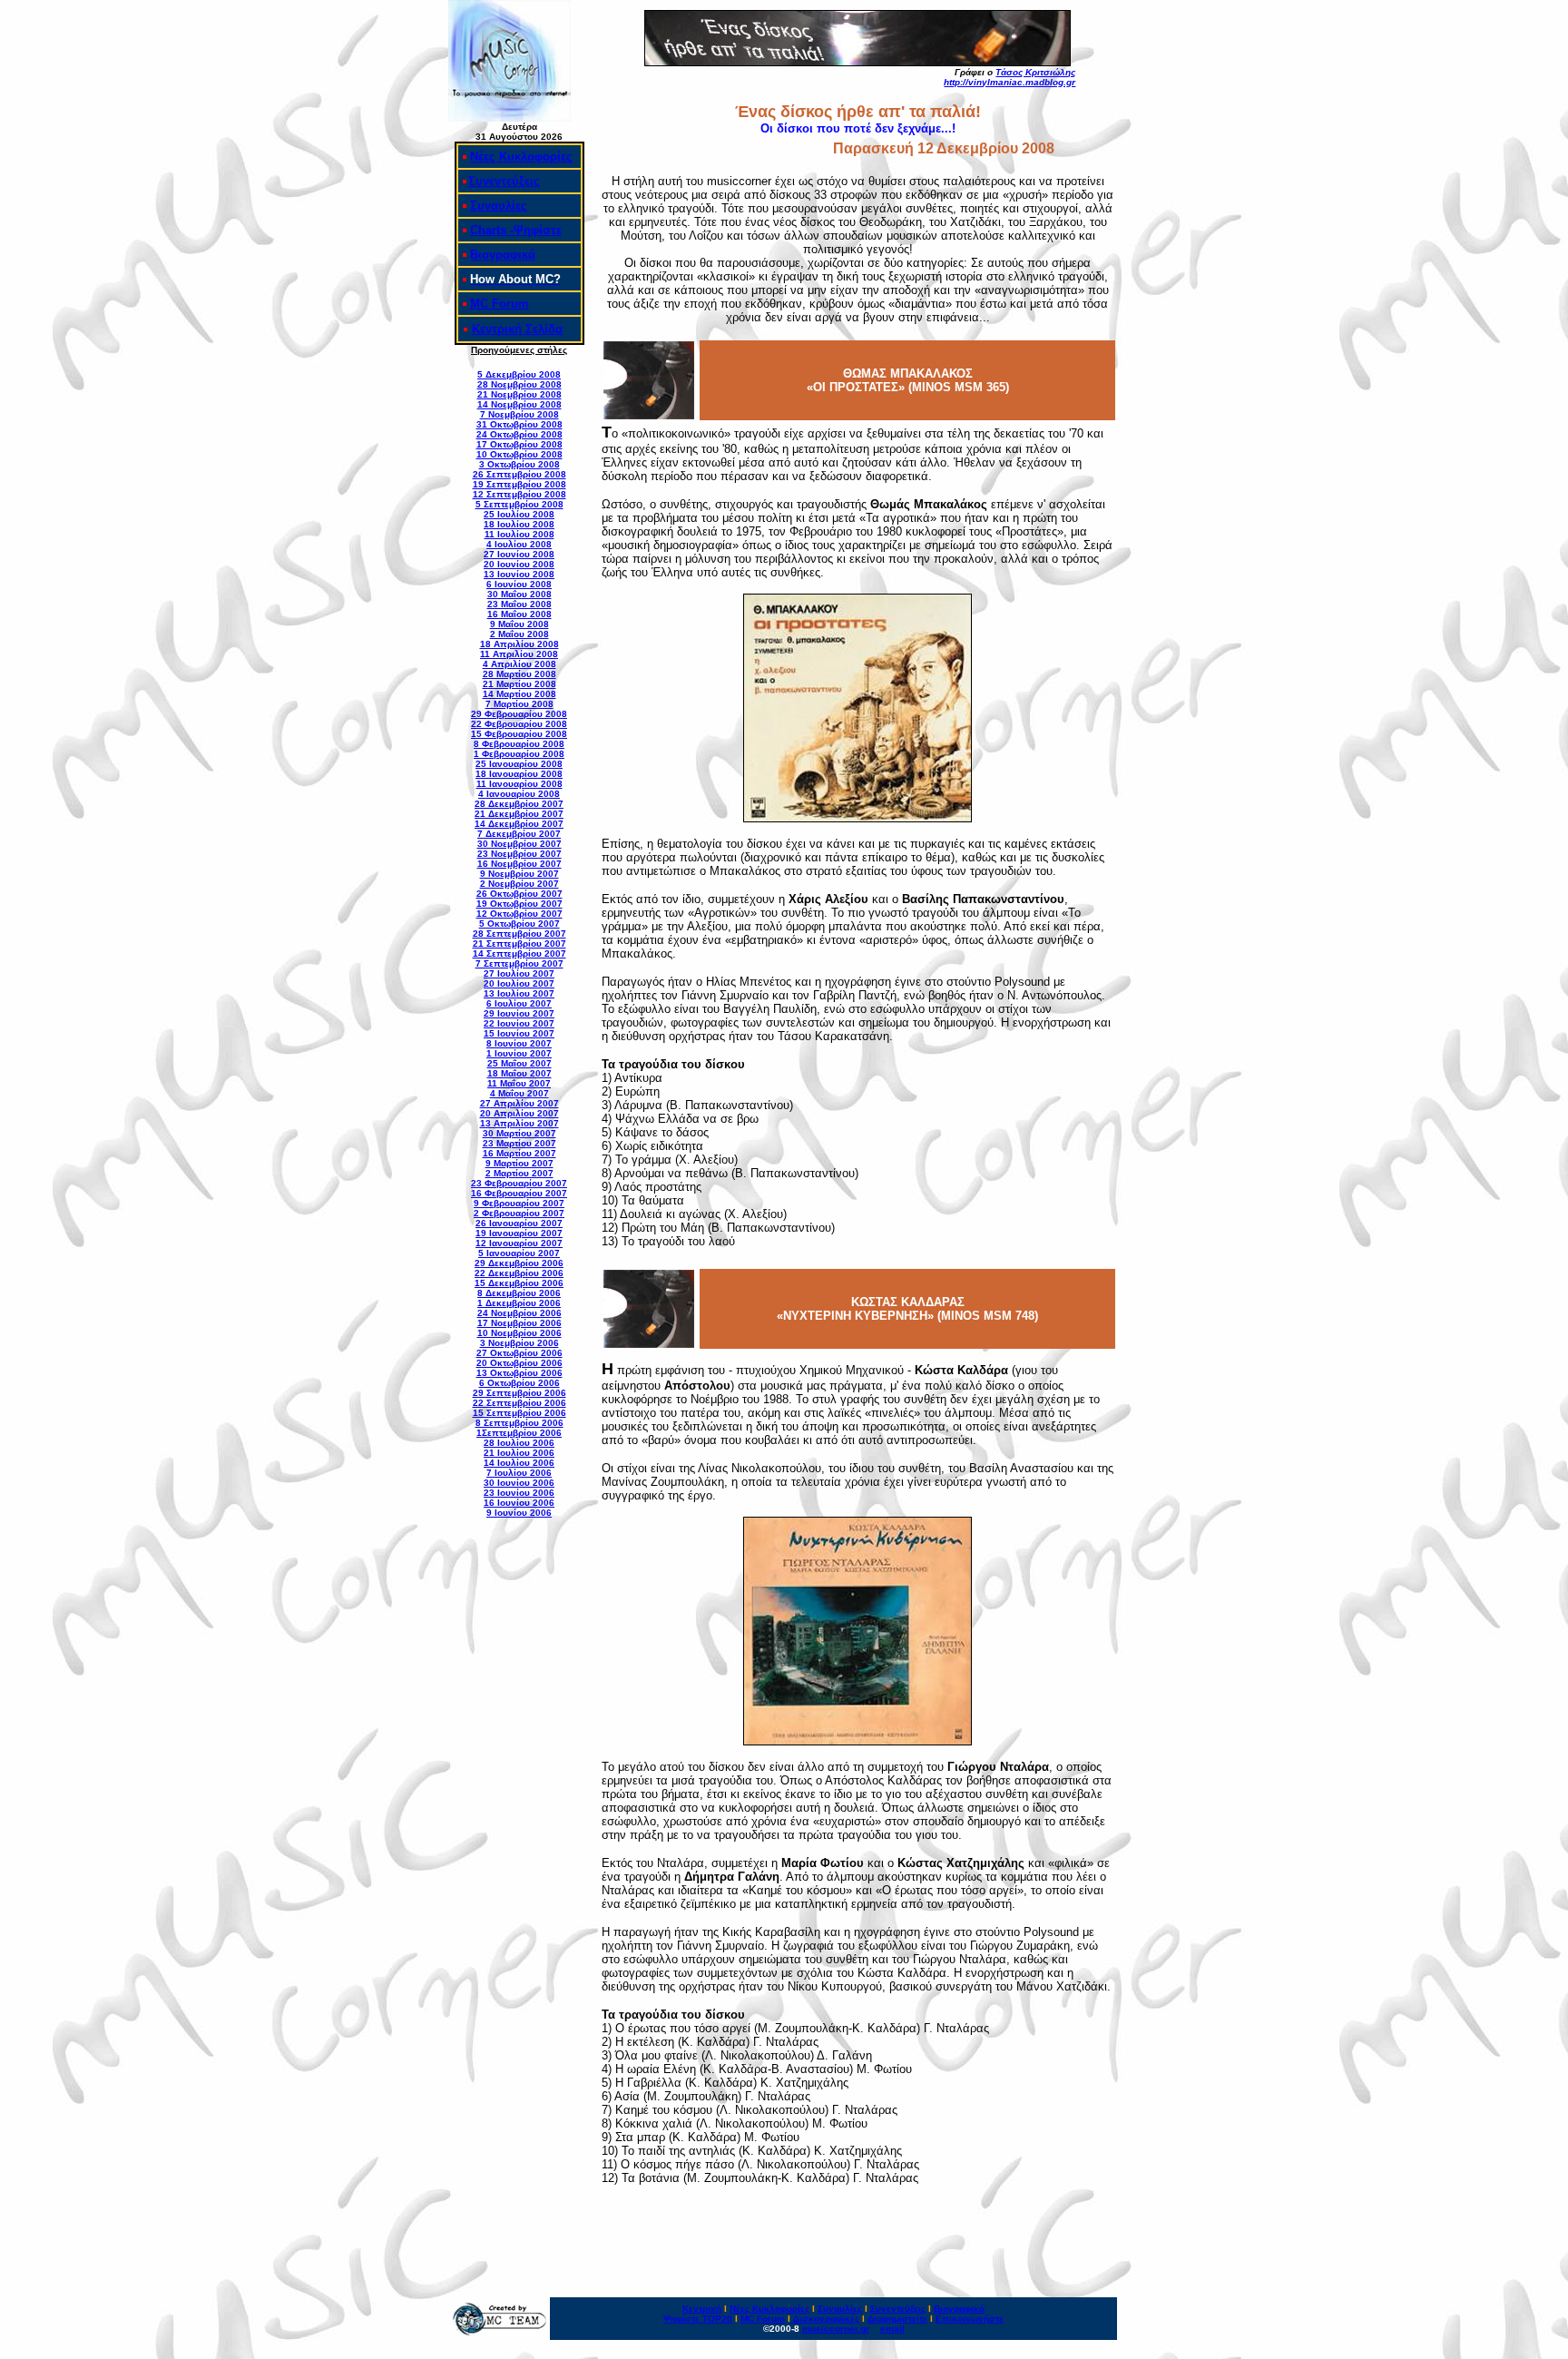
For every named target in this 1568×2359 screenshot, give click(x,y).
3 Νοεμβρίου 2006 (519, 1343)
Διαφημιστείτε (897, 2319)
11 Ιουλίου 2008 (519, 534)
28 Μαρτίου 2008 (519, 674)
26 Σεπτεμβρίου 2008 (519, 474)
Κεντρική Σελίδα (517, 329)
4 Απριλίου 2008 (519, 664)
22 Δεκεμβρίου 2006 (519, 1273)
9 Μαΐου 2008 (519, 624)
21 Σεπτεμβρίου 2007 (519, 944)
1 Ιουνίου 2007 (519, 1053)
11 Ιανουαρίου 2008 (519, 784)
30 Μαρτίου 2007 (519, 1133)
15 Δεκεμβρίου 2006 (519, 1283)
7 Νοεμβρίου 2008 (519, 414)
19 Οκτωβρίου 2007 (519, 904)
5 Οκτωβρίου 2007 (519, 924)
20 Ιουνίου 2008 (519, 564)
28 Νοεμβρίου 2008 (519, 384)
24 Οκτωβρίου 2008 (519, 434)
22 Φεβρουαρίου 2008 (519, 724)
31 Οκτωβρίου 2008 (519, 424)
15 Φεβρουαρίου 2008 (519, 734)
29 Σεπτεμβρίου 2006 (519, 1393)
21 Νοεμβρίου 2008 (519, 394)
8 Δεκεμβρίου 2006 (519, 1293)
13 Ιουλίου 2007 (519, 993)
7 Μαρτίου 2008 (519, 704)
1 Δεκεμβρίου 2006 (519, 1303)
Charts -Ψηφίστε (516, 230)
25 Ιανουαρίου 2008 (519, 764)
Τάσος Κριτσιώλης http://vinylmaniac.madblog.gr (1009, 77)
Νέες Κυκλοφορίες (521, 157)
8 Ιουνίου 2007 (519, 1043)
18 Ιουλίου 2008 (519, 524)
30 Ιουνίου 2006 (519, 1483)
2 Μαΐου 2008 (519, 634)
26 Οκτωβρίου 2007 (519, 894)
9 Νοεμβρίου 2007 (519, 874)
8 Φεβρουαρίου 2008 (519, 744)
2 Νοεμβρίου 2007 (519, 884)
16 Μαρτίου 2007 (519, 1153)
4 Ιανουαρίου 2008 (519, 794)
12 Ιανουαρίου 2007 (519, 1243)
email (892, 2329)
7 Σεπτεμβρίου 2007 (519, 963)
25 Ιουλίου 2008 (519, 514)
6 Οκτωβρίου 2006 (519, 1383)
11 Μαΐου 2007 (519, 1083)
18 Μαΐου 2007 (519, 1073)
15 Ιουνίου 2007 (519, 1033)
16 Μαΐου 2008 (519, 614)
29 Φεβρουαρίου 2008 (519, 714)
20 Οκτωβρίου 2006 (519, 1363)
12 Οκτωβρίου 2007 (519, 914)
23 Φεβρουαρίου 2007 (519, 1183)
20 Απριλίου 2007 (519, 1113)
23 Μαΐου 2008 (519, 604)
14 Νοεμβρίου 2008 (519, 404)
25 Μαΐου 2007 (519, 1063)
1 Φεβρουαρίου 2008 (519, 754)
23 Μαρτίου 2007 (519, 1143)
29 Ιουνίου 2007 (519, 1013)
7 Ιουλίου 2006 (519, 1473)
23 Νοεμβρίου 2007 (519, 854)
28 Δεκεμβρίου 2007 (519, 804)
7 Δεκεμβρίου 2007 (519, 834)
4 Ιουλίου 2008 (519, 544)
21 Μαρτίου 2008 (519, 684)
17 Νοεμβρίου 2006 (519, 1323)
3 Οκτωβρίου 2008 (519, 464)
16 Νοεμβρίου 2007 (519, 864)
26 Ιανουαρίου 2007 (519, 1223)
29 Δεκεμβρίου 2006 (519, 1263)
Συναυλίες (499, 206)
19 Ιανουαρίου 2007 (519, 1233)
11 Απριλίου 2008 (519, 654)
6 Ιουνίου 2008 (519, 584)
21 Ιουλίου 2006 (519, 1453)
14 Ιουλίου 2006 (519, 1463)
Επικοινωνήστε (970, 2319)
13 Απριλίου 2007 (519, 1123)
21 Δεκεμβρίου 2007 (519, 814)
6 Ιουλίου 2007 (519, 1003)
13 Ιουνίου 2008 (519, 574)
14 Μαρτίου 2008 (519, 694)
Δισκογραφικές (826, 2319)
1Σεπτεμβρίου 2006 (519, 1433)
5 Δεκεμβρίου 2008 (519, 374)
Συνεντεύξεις (504, 181)
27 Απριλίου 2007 (519, 1103)
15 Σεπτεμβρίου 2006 (519, 1413)
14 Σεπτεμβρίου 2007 (519, 953)
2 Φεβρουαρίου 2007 (519, 1213)
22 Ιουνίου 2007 (519, 1023)
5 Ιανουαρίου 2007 (519, 1253)
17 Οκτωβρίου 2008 (519, 444)
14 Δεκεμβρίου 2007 (519, 824)
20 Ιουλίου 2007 (519, 983)
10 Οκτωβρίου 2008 (519, 454)
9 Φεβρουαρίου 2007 (519, 1203)
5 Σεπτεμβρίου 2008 (519, 504)
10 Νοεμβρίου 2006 (519, 1333)
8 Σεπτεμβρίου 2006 (519, 1423)
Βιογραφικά (503, 255)
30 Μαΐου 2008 (519, 594)
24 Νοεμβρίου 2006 (519, 1313)
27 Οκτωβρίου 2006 (519, 1353)
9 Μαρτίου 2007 (519, 1163)
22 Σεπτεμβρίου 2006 (519, 1403)
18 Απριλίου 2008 (519, 644)
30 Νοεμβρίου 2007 (519, 844)
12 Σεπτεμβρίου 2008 (519, 494)
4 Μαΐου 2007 (519, 1093)
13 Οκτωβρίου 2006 (519, 1373)
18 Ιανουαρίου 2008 (519, 774)
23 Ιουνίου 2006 (519, 1493)
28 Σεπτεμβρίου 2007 (519, 934)
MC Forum (500, 304)
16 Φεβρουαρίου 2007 (519, 1193)
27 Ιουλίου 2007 (519, 973)
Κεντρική (702, 2309)
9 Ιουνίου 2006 (519, 1513)
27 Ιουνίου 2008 (519, 554)
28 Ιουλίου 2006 (519, 1443)
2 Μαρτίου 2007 (519, 1173)
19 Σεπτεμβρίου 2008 (519, 484)
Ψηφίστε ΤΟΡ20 (698, 2319)
